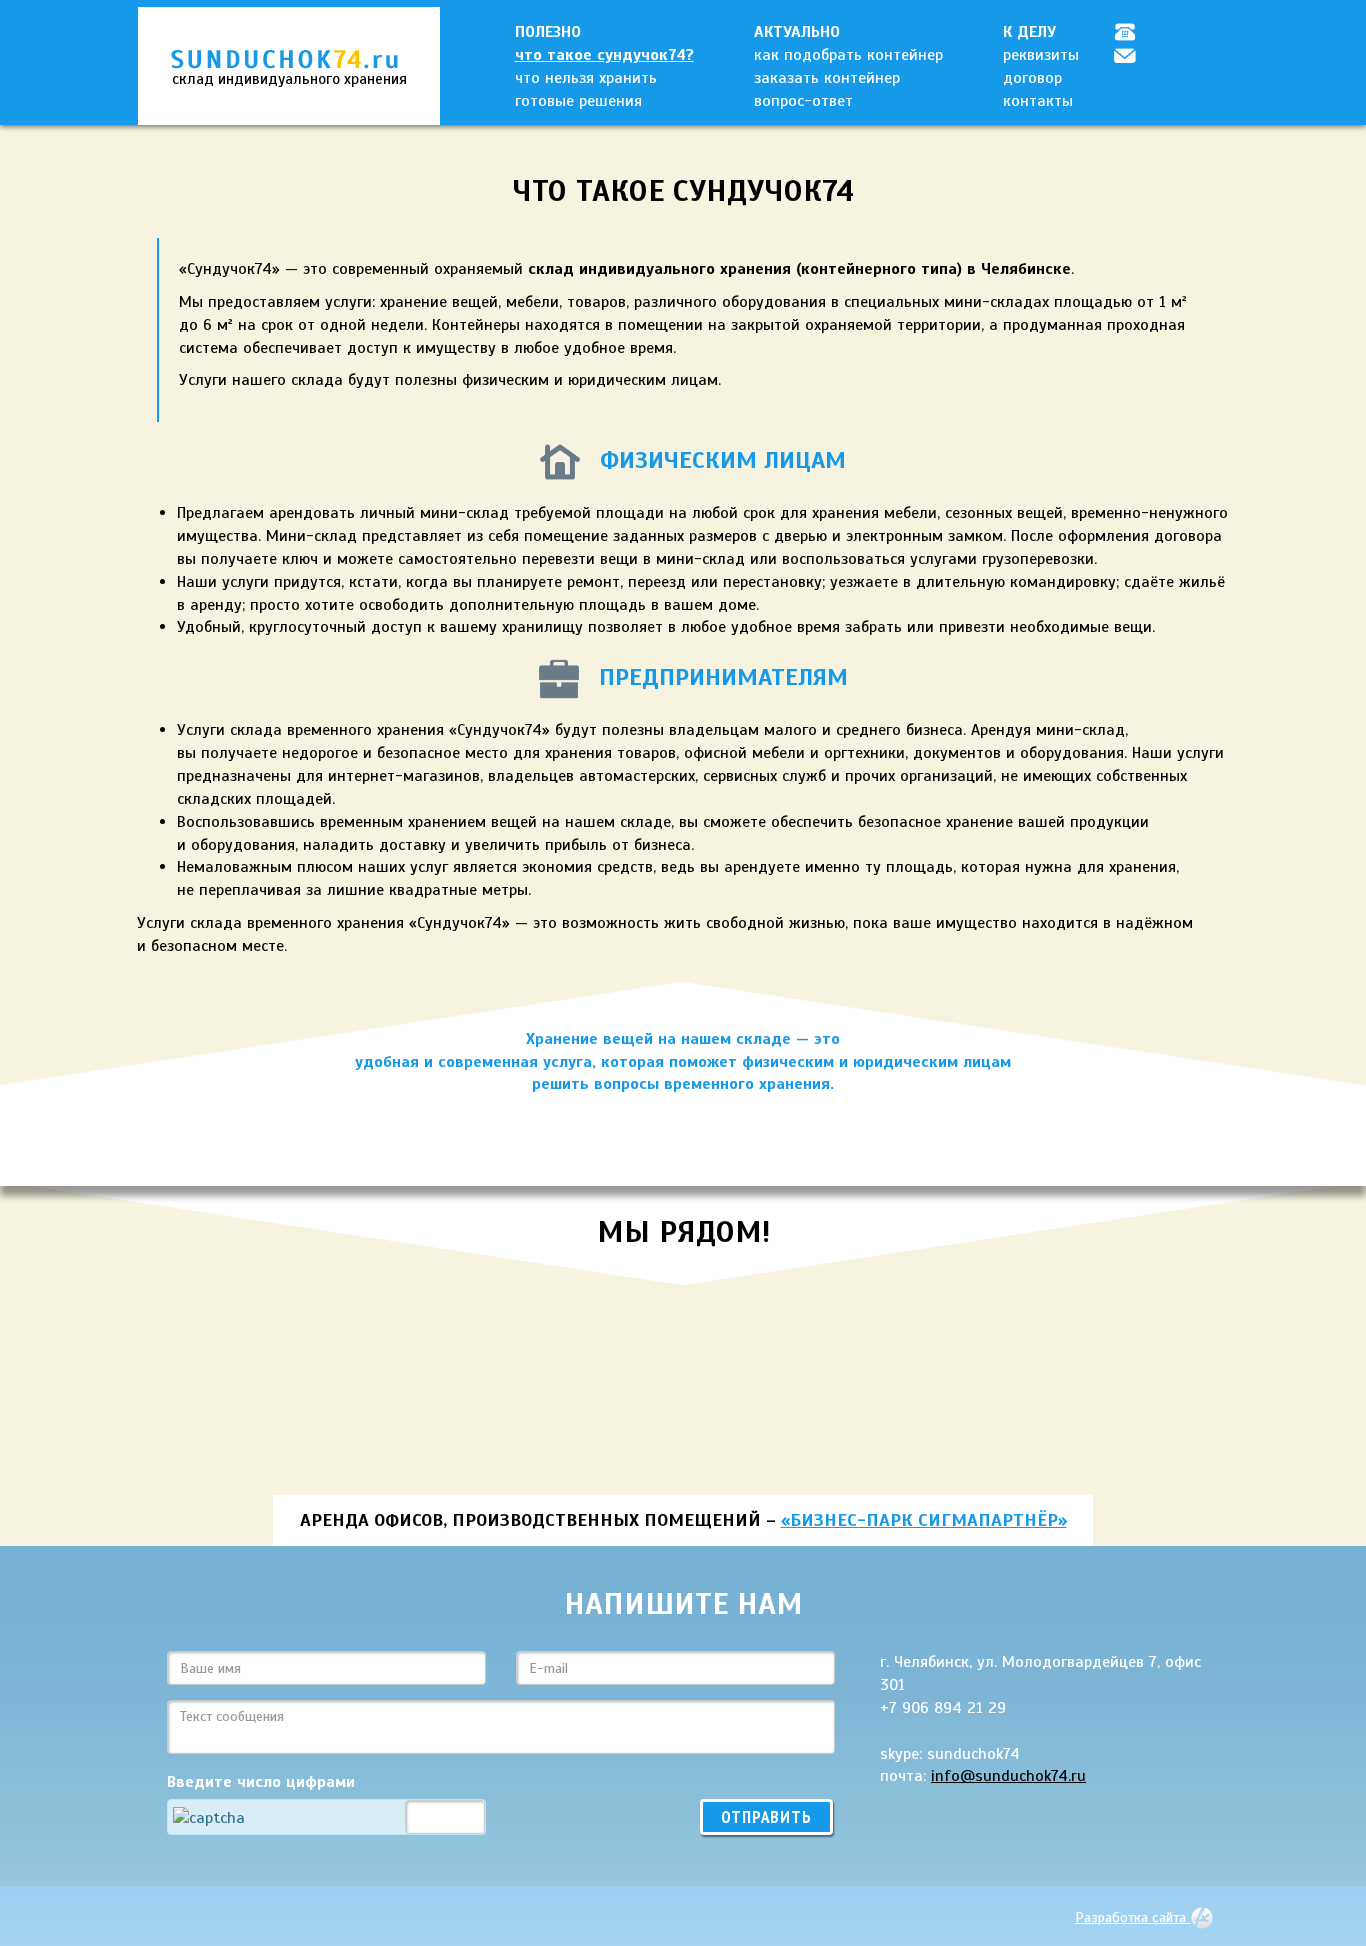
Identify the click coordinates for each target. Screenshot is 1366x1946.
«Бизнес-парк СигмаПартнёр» (924, 1520)
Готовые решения (578, 101)
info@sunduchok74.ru (1008, 1776)
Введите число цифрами (261, 1782)
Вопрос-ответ (803, 101)
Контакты (1038, 101)
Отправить (766, 1817)
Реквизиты (1041, 55)
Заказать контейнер (827, 78)
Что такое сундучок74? (604, 55)
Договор (1032, 78)
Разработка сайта (1132, 1917)
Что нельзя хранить (586, 78)
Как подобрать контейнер (848, 55)
